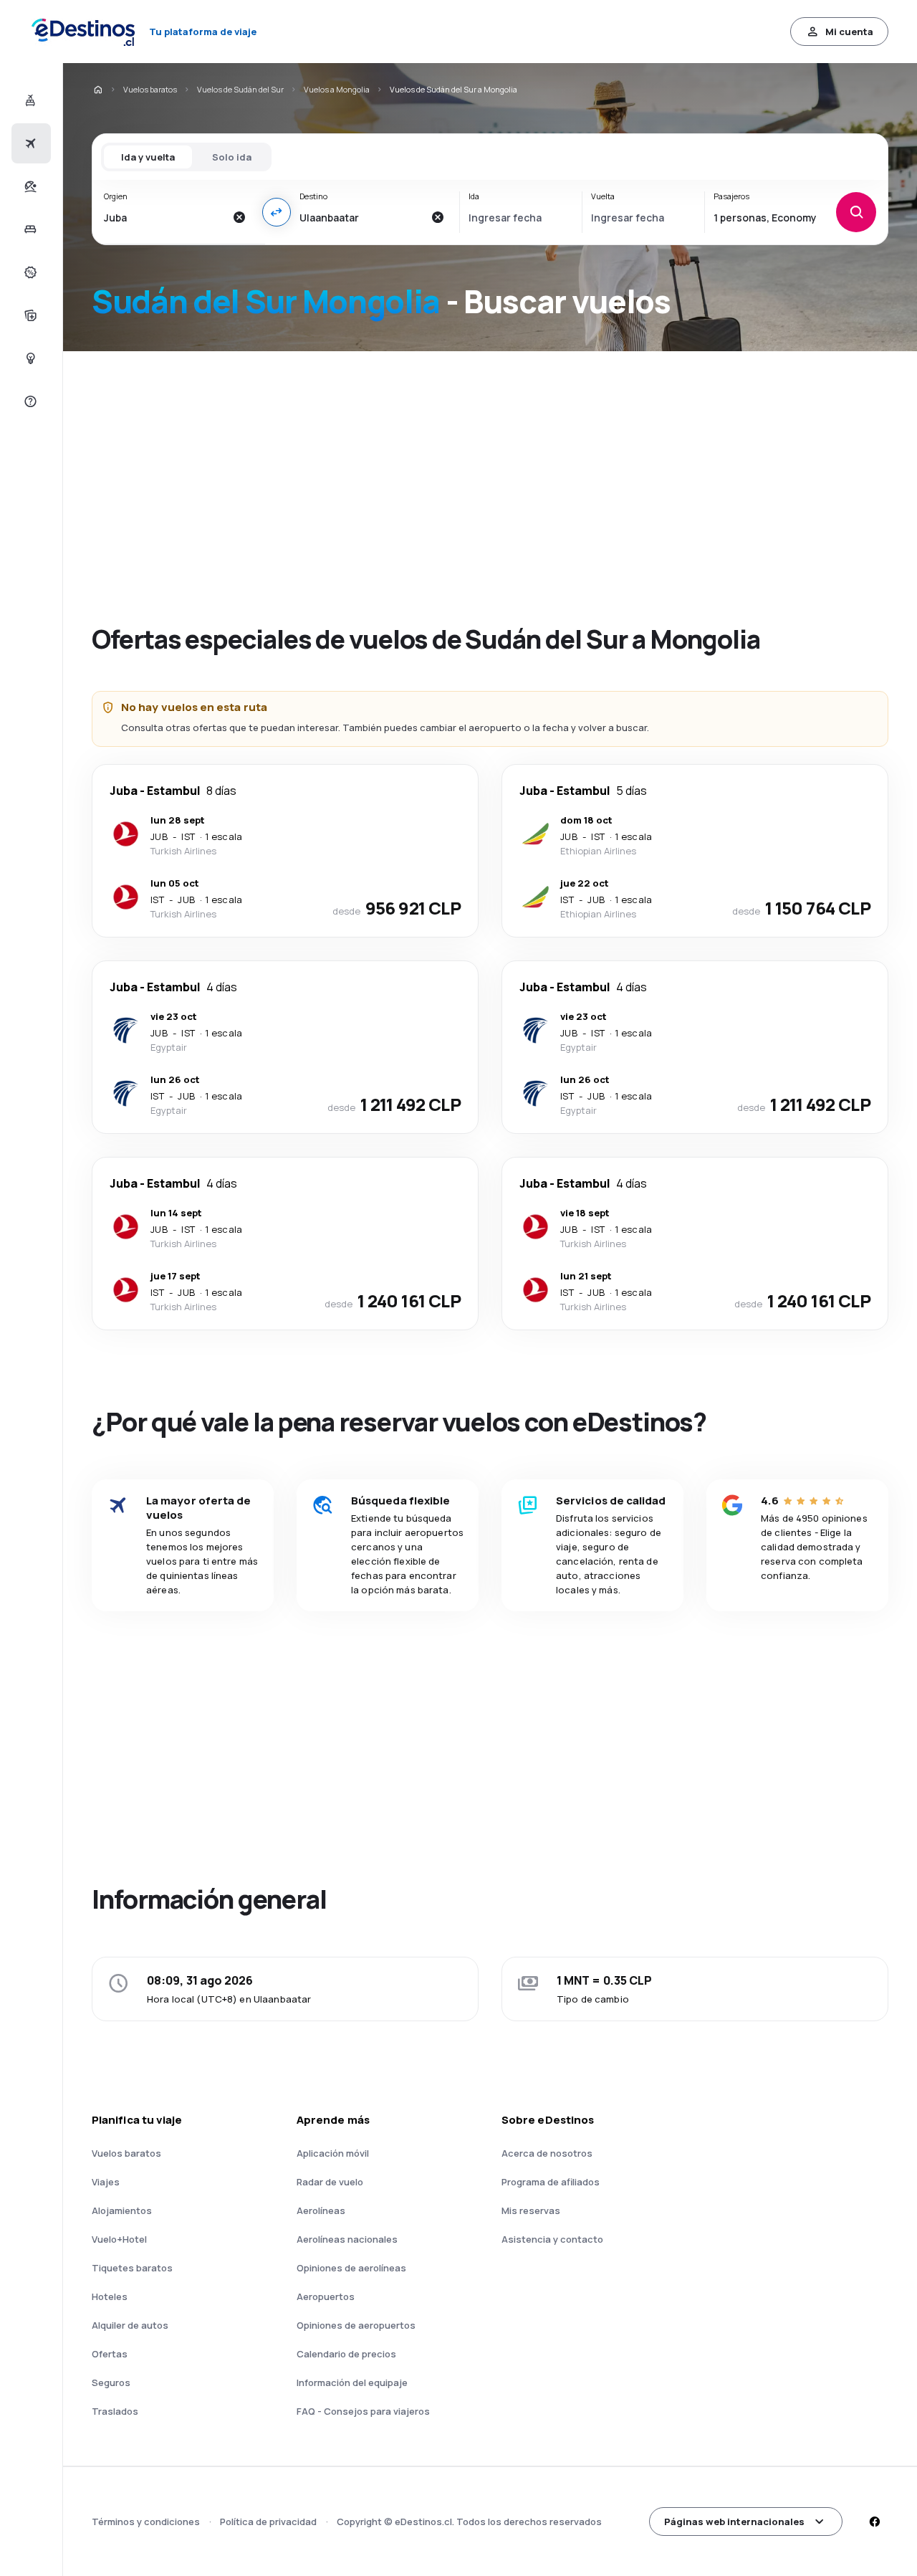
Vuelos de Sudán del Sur (240, 89)
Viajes (106, 2182)
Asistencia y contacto (552, 2239)
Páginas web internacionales (734, 2522)
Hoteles (110, 2296)
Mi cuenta (849, 32)
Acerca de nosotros (547, 2153)
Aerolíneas (321, 2210)
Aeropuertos (326, 2296)
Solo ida (232, 157)
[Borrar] (239, 217)
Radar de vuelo (330, 2182)
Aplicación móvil (333, 2153)
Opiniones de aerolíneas (351, 2268)
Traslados (115, 2411)
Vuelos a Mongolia (337, 89)
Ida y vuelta (148, 157)
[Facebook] (874, 2522)
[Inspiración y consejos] (29, 358)
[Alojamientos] (29, 229)
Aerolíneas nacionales (347, 2239)
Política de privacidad (268, 2522)
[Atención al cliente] (29, 401)
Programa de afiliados (551, 2182)
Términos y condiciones (146, 2522)
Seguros (111, 2382)
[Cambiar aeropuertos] (277, 212)
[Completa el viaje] (29, 315)
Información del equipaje (352, 2382)
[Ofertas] (29, 272)
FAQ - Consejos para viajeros (363, 2411)
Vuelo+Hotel (119, 2239)
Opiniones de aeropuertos (356, 2325)
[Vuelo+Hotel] (29, 100)
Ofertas (110, 2354)
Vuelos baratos (150, 89)
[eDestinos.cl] (97, 90)
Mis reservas (531, 2210)
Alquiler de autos (130, 2325)
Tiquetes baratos (132, 2268)
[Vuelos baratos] (29, 143)
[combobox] (164, 217)
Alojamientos (122, 2210)
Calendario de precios (346, 2354)
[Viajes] (29, 186)
